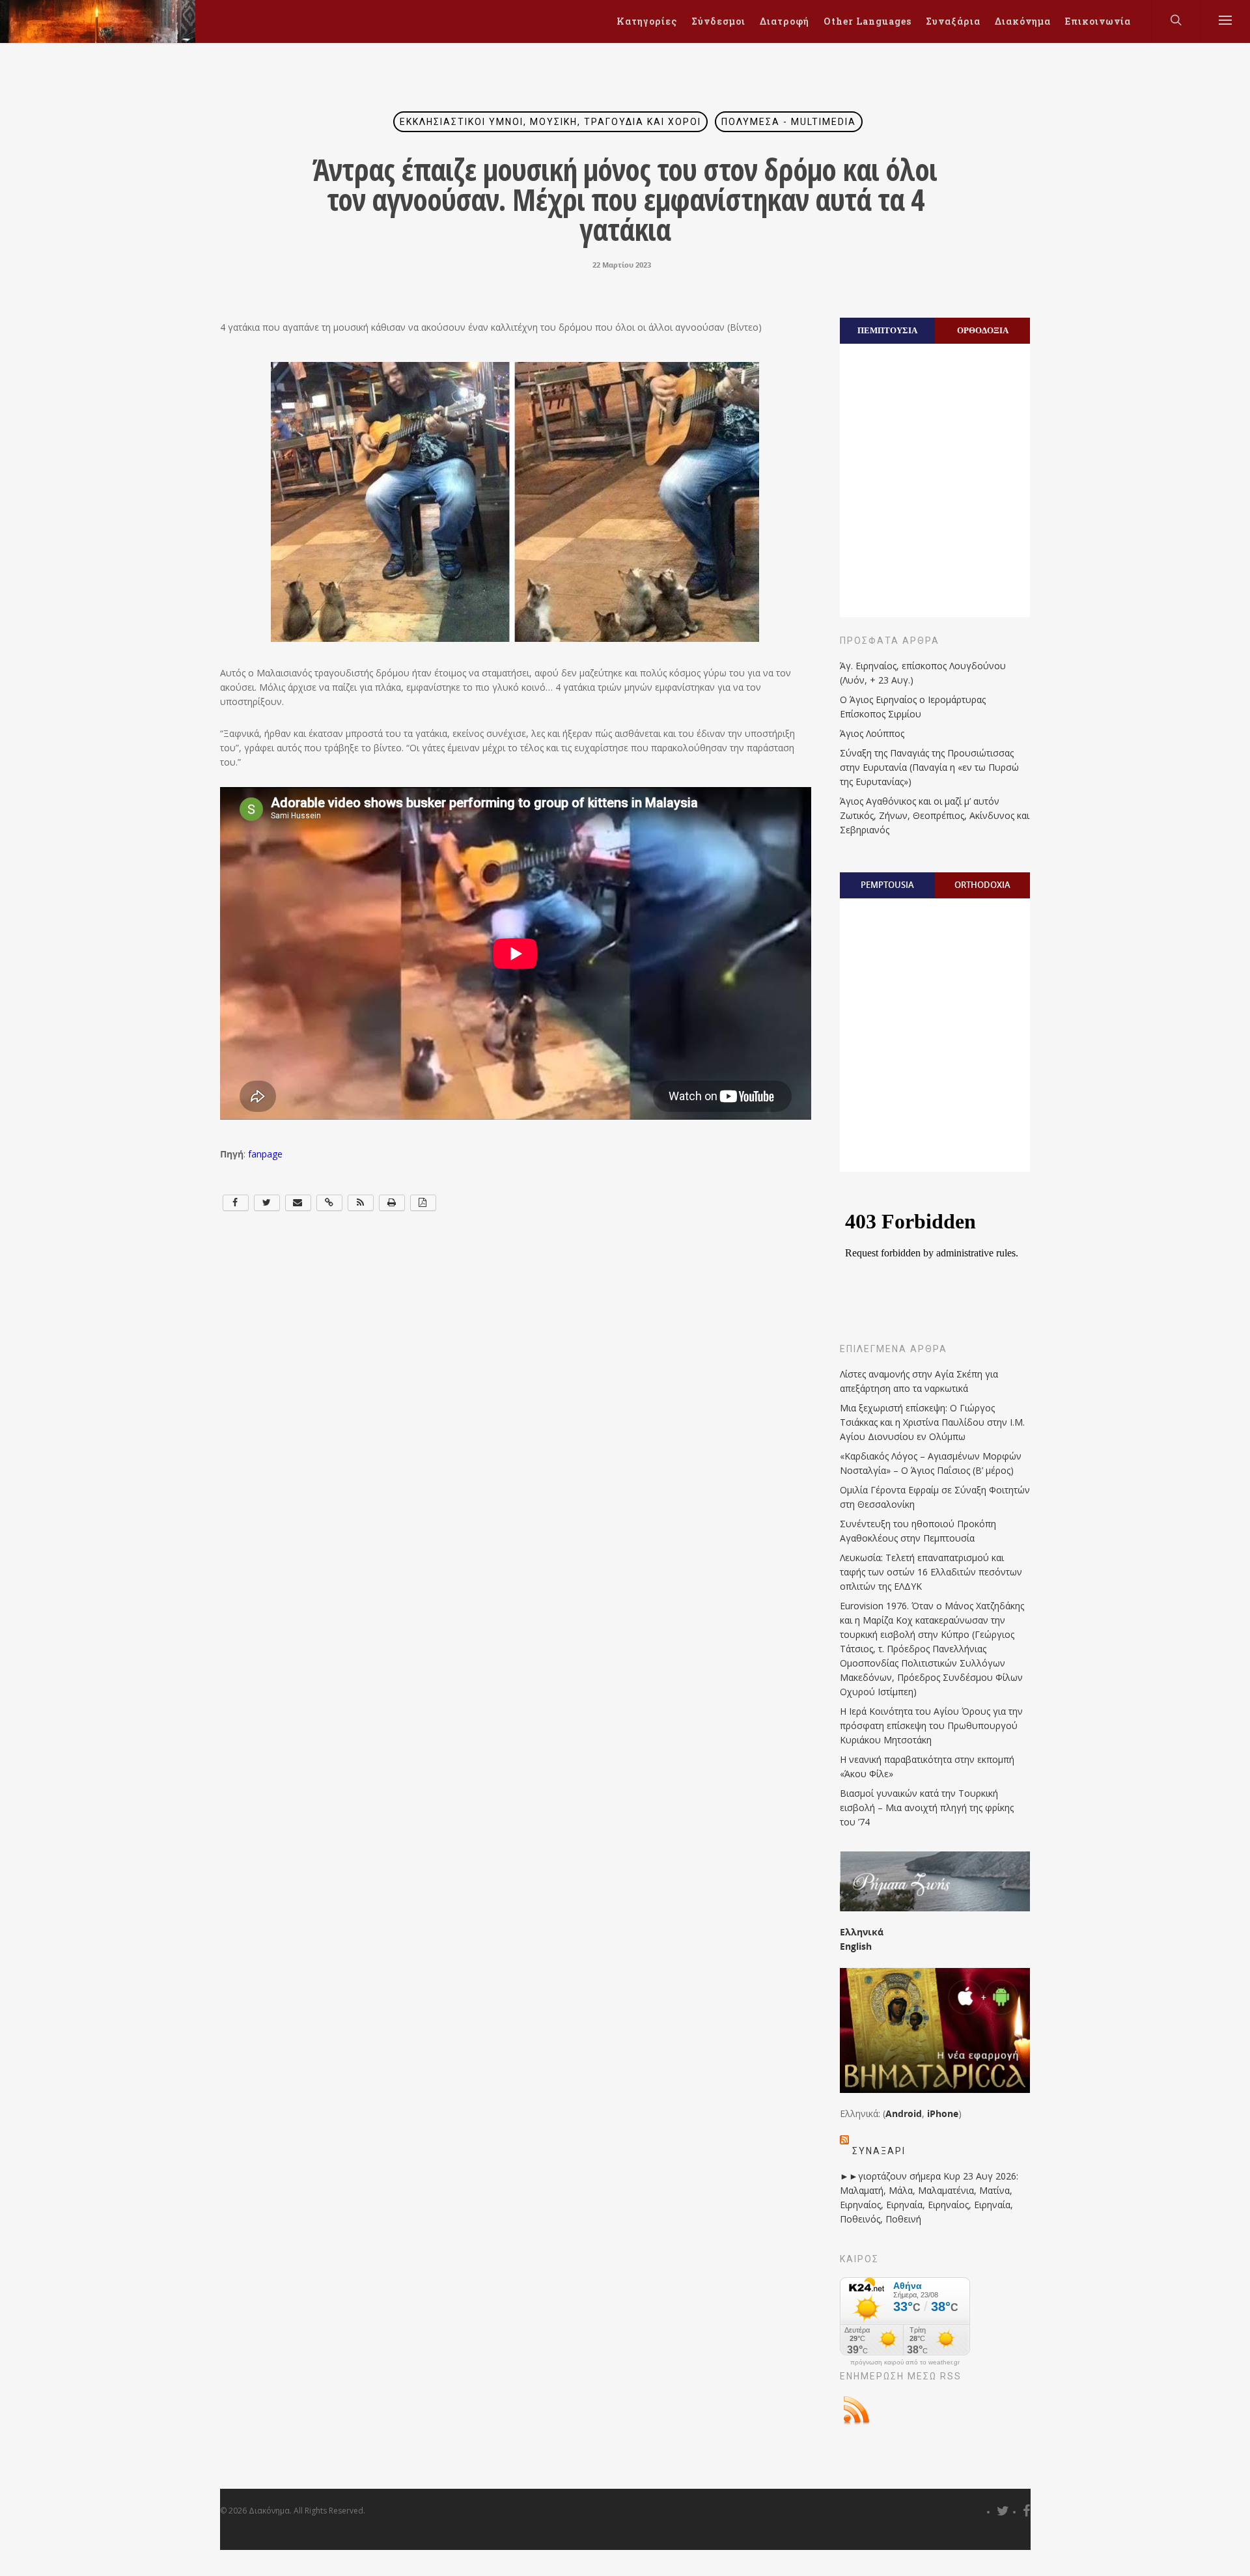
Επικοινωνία (1098, 21)
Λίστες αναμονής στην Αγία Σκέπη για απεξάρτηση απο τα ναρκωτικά (919, 1381)
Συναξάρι (879, 2151)
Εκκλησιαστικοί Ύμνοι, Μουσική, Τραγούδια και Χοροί (550, 122)
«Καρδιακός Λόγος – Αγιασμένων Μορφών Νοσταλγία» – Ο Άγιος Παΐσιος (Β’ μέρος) (931, 1463)
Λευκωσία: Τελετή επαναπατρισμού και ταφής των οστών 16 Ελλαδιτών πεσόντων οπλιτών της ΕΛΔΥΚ (931, 1572)
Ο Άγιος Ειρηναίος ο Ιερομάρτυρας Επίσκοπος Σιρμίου (913, 707)
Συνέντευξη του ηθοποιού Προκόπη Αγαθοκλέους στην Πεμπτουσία (918, 1531)
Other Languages (868, 21)
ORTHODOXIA (982, 885)
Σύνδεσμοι (718, 21)
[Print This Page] (392, 1203)
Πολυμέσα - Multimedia (789, 122)
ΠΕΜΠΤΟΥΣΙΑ (887, 330)
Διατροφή (785, 21)
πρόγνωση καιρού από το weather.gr (905, 2362)
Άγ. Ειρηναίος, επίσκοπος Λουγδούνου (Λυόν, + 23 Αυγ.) (923, 673)
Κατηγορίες (647, 21)
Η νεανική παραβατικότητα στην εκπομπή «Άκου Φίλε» (927, 1766)
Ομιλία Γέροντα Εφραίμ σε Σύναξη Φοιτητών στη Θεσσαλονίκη (935, 1497)
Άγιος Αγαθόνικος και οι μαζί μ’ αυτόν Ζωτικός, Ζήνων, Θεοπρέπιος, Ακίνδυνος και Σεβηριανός (935, 815)
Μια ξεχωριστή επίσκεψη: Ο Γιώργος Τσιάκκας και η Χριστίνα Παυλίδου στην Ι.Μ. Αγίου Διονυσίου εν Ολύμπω (932, 1422)
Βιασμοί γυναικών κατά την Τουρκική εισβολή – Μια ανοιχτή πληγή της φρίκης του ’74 (927, 1807)
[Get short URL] (329, 1203)
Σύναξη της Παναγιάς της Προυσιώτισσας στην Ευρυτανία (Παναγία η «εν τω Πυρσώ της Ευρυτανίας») (929, 767)
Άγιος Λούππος (872, 733)
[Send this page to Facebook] (236, 1203)
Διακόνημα (1023, 21)
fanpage (264, 1154)
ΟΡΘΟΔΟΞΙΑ (983, 330)
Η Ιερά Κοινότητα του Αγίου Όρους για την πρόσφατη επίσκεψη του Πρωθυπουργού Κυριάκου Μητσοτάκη (931, 1725)
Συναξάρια (953, 21)
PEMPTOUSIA (887, 885)
